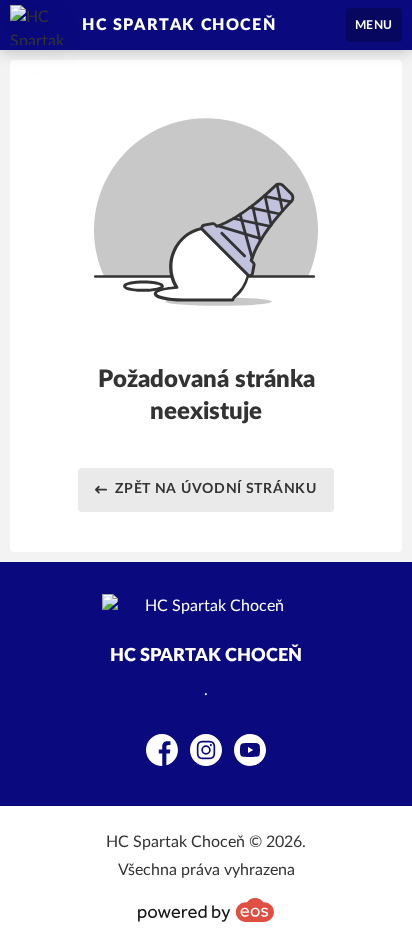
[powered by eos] (206, 910)
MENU (374, 25)
